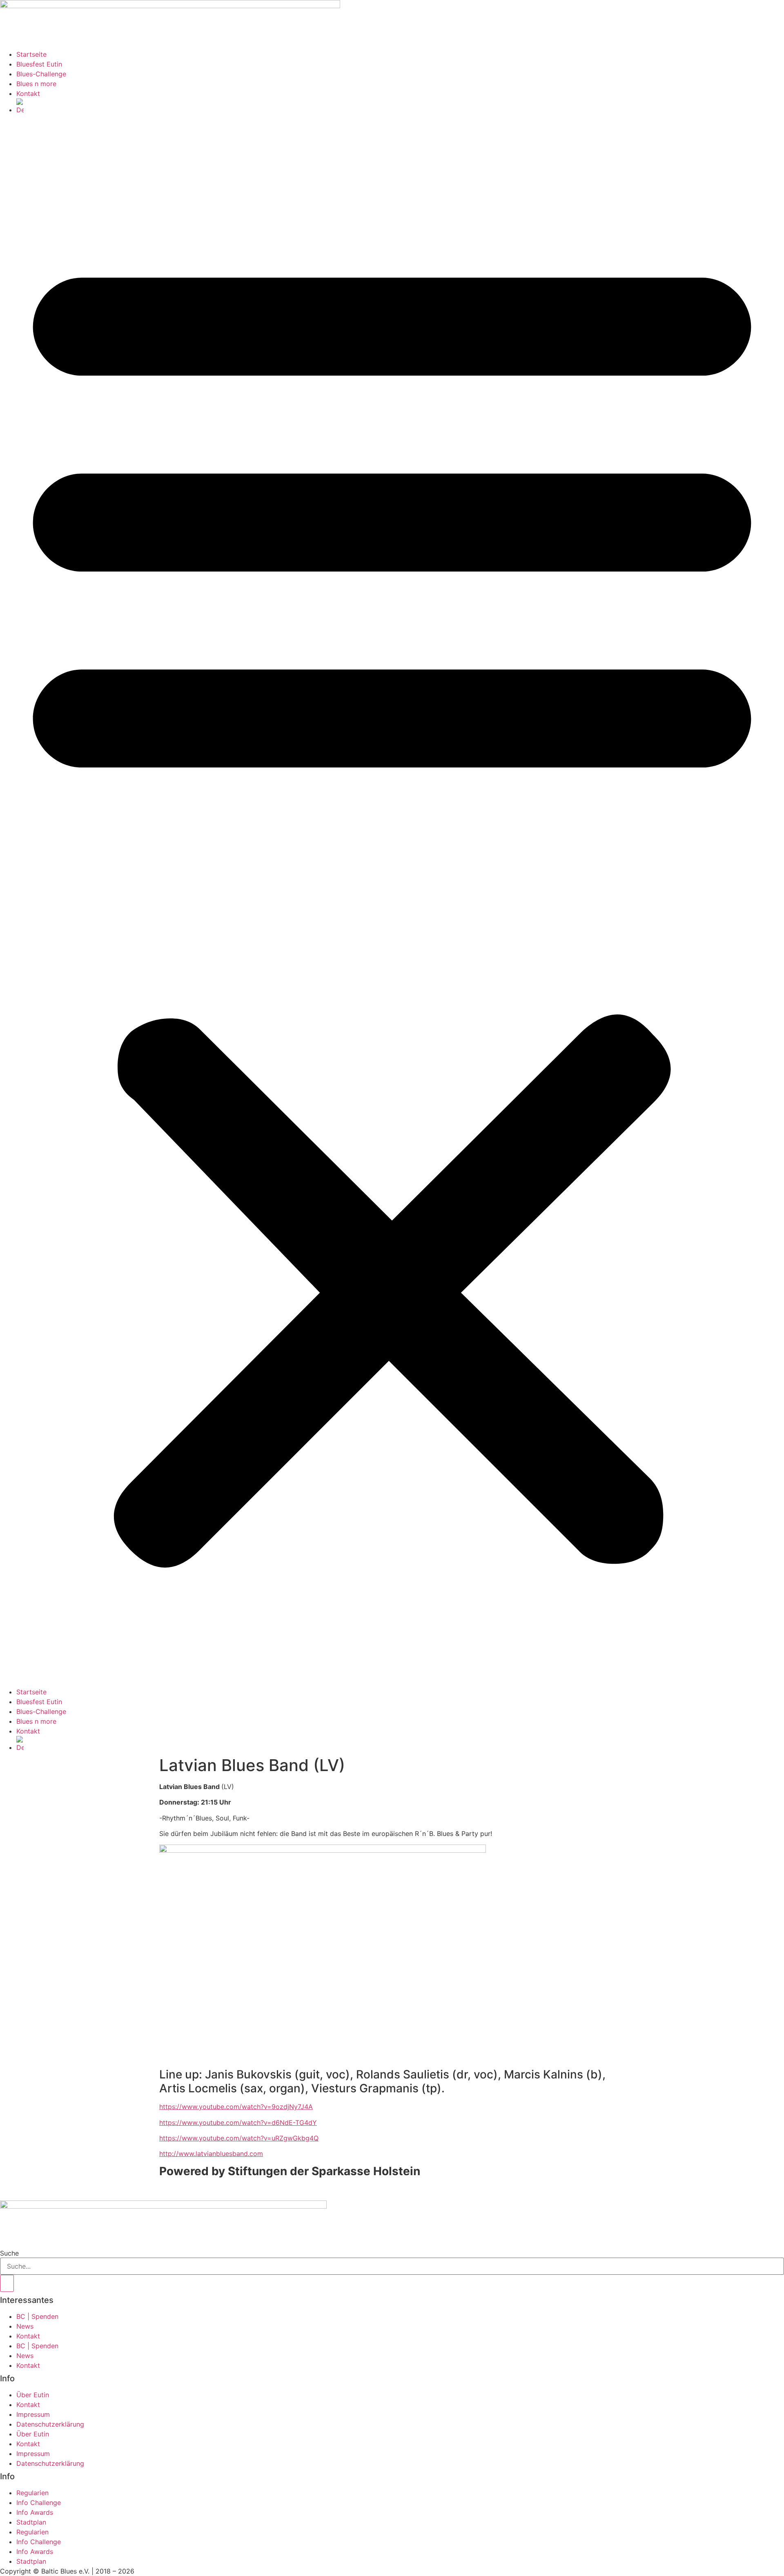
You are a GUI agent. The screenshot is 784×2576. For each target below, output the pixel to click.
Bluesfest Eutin (39, 64)
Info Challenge (39, 2503)
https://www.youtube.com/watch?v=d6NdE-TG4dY (238, 2123)
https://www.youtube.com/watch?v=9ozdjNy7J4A (236, 2107)
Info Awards (35, 2512)
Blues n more (36, 84)
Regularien (32, 2493)
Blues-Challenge (41, 74)
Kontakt (28, 93)
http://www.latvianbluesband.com (211, 2154)
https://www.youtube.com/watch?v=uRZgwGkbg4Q (239, 2138)
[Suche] (7, 2283)
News (25, 2326)
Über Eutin (33, 2395)
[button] (392, 901)
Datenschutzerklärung (50, 2424)
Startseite (31, 54)
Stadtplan (31, 2522)
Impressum (33, 2414)
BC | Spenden (37, 2316)
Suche (9, 2253)
